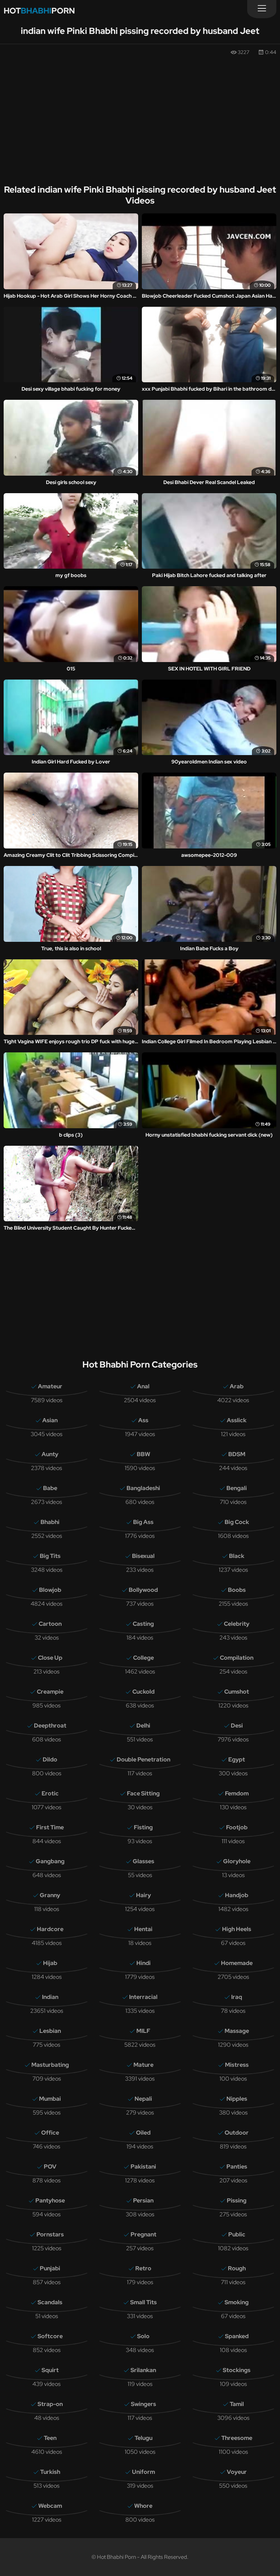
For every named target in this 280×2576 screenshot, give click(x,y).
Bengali (237, 1488)
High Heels (237, 1929)
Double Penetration (143, 1759)
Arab (237, 1386)
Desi (237, 1726)
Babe (50, 1488)
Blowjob (50, 1590)
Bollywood (143, 1590)
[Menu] (262, 9)
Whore (143, 2506)
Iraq (237, 1997)
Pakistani (143, 2167)
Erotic (50, 1793)
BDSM (237, 1454)
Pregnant (143, 2234)
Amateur (50, 1386)
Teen (50, 2438)
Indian (50, 1997)
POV (50, 2167)
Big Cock (237, 1522)
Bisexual (143, 1556)
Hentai (143, 1929)
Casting (143, 1624)
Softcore (50, 2336)
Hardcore (50, 1929)
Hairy (143, 1895)
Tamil (237, 2404)
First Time (50, 1827)
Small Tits (143, 2302)
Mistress (237, 2065)
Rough (237, 2268)
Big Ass (143, 1522)
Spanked (237, 2336)
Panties (237, 2167)
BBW (143, 1454)
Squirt (50, 2370)
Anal (143, 1386)
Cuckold (143, 1692)
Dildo (50, 1759)
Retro (143, 2268)
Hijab (50, 1963)
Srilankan (143, 2370)
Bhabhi (50, 1522)
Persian (143, 2200)
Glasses (143, 1861)
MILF (143, 2031)
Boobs (237, 1590)
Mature (143, 2065)
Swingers (143, 2404)
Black (237, 1556)
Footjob (237, 1827)
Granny (50, 1895)
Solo (143, 2336)
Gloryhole (237, 1861)
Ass (143, 1420)
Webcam (50, 2506)
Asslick (237, 1420)
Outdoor (237, 2133)
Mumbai (50, 2099)
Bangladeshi (143, 1488)
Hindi (143, 1963)
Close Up (50, 1658)
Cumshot (237, 1692)
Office (50, 2133)
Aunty (50, 1454)
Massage (237, 2031)
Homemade (237, 1963)
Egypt (237, 1759)
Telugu (143, 2438)
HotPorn (39, 11)
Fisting (143, 1827)
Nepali (143, 2099)
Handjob (237, 1895)
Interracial (143, 1997)
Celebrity (237, 1624)
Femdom (237, 1793)
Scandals (50, 2302)
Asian (50, 1420)
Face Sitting (143, 1793)
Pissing (237, 2200)
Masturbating (50, 2065)
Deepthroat (50, 1726)
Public (237, 2234)
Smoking (237, 2302)
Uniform (143, 2472)
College (143, 1658)
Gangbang (50, 1861)
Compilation (237, 1658)
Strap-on (50, 2404)
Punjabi (50, 2268)
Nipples (237, 2099)
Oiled (143, 2133)
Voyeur (237, 2472)
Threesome (237, 2438)
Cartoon (50, 1624)
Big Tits (50, 1556)
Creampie (50, 1692)
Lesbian (50, 2031)
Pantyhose (50, 2200)
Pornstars (50, 2234)
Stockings (237, 2370)
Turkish (50, 2472)
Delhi (143, 1726)
